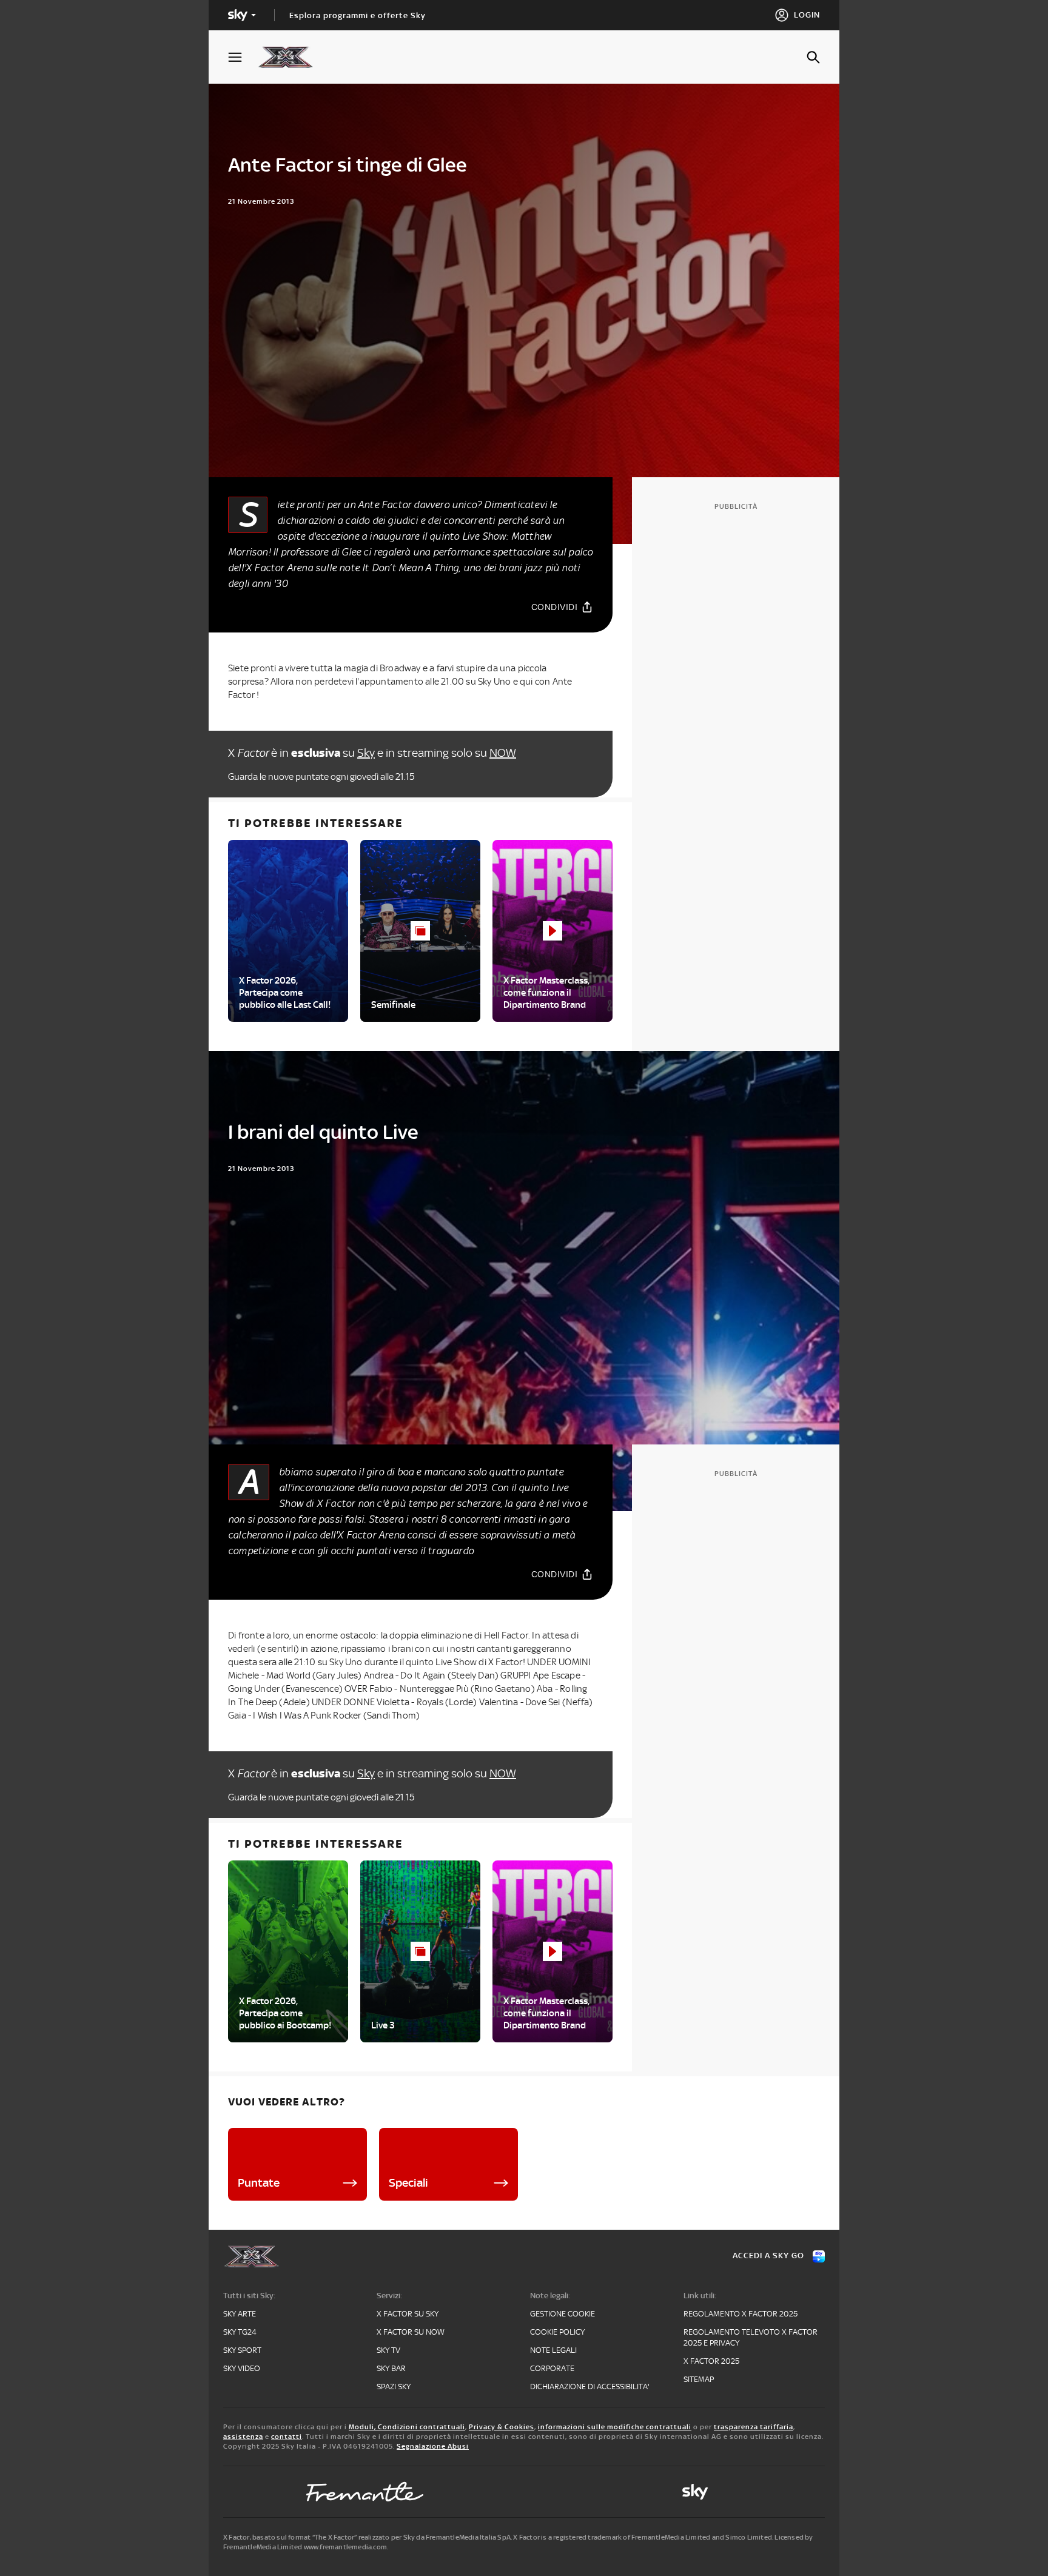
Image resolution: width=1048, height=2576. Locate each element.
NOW (503, 753)
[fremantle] (365, 2492)
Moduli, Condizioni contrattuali (407, 2427)
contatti (287, 2437)
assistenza (243, 2437)
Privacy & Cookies (502, 2427)
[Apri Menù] (243, 57)
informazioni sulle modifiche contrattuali (615, 2427)
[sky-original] (695, 2492)
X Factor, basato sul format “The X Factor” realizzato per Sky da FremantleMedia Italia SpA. (368, 2537)
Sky (366, 753)
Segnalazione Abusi (433, 2446)
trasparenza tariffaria (754, 2427)
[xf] (291, 57)
